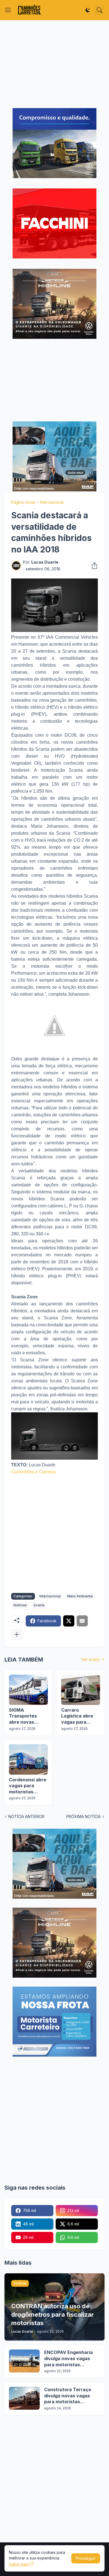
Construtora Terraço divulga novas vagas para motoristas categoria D (68, 2396)
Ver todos (90, 1659)
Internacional (52, 502)
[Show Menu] (8, 10)
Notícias (20, 1605)
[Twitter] (69, 1621)
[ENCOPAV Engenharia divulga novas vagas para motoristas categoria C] (24, 2361)
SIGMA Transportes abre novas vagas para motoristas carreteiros (23, 1716)
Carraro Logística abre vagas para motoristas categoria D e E (78, 1716)
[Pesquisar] (99, 10)
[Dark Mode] (88, 10)
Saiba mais (19, 2564)
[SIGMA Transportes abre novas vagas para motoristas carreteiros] (28, 1690)
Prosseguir (86, 2558)
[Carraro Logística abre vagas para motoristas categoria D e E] (81, 1690)
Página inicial (23, 502)
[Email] (82, 1621)
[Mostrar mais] (17, 1634)
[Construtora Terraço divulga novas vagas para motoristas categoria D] (24, 2398)
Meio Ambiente (80, 1596)
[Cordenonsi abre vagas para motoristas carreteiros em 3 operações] (28, 1760)
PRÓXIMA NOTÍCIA (83, 1817)
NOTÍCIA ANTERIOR (26, 1817)
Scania (39, 1605)
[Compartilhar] (93, 566)
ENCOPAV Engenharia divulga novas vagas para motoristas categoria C (68, 2359)
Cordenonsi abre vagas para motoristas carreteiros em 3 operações (28, 1786)
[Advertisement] (54, 64)
